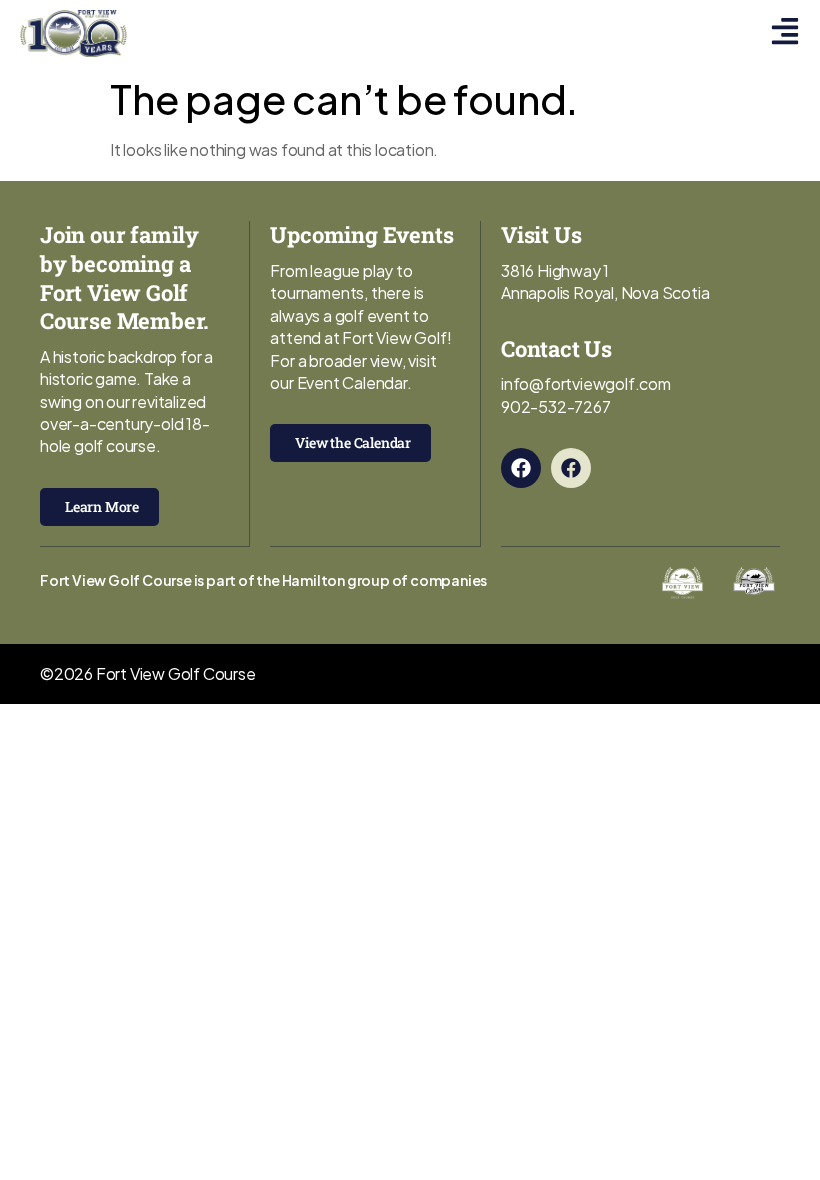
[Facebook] (521, 468)
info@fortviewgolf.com (586, 383)
